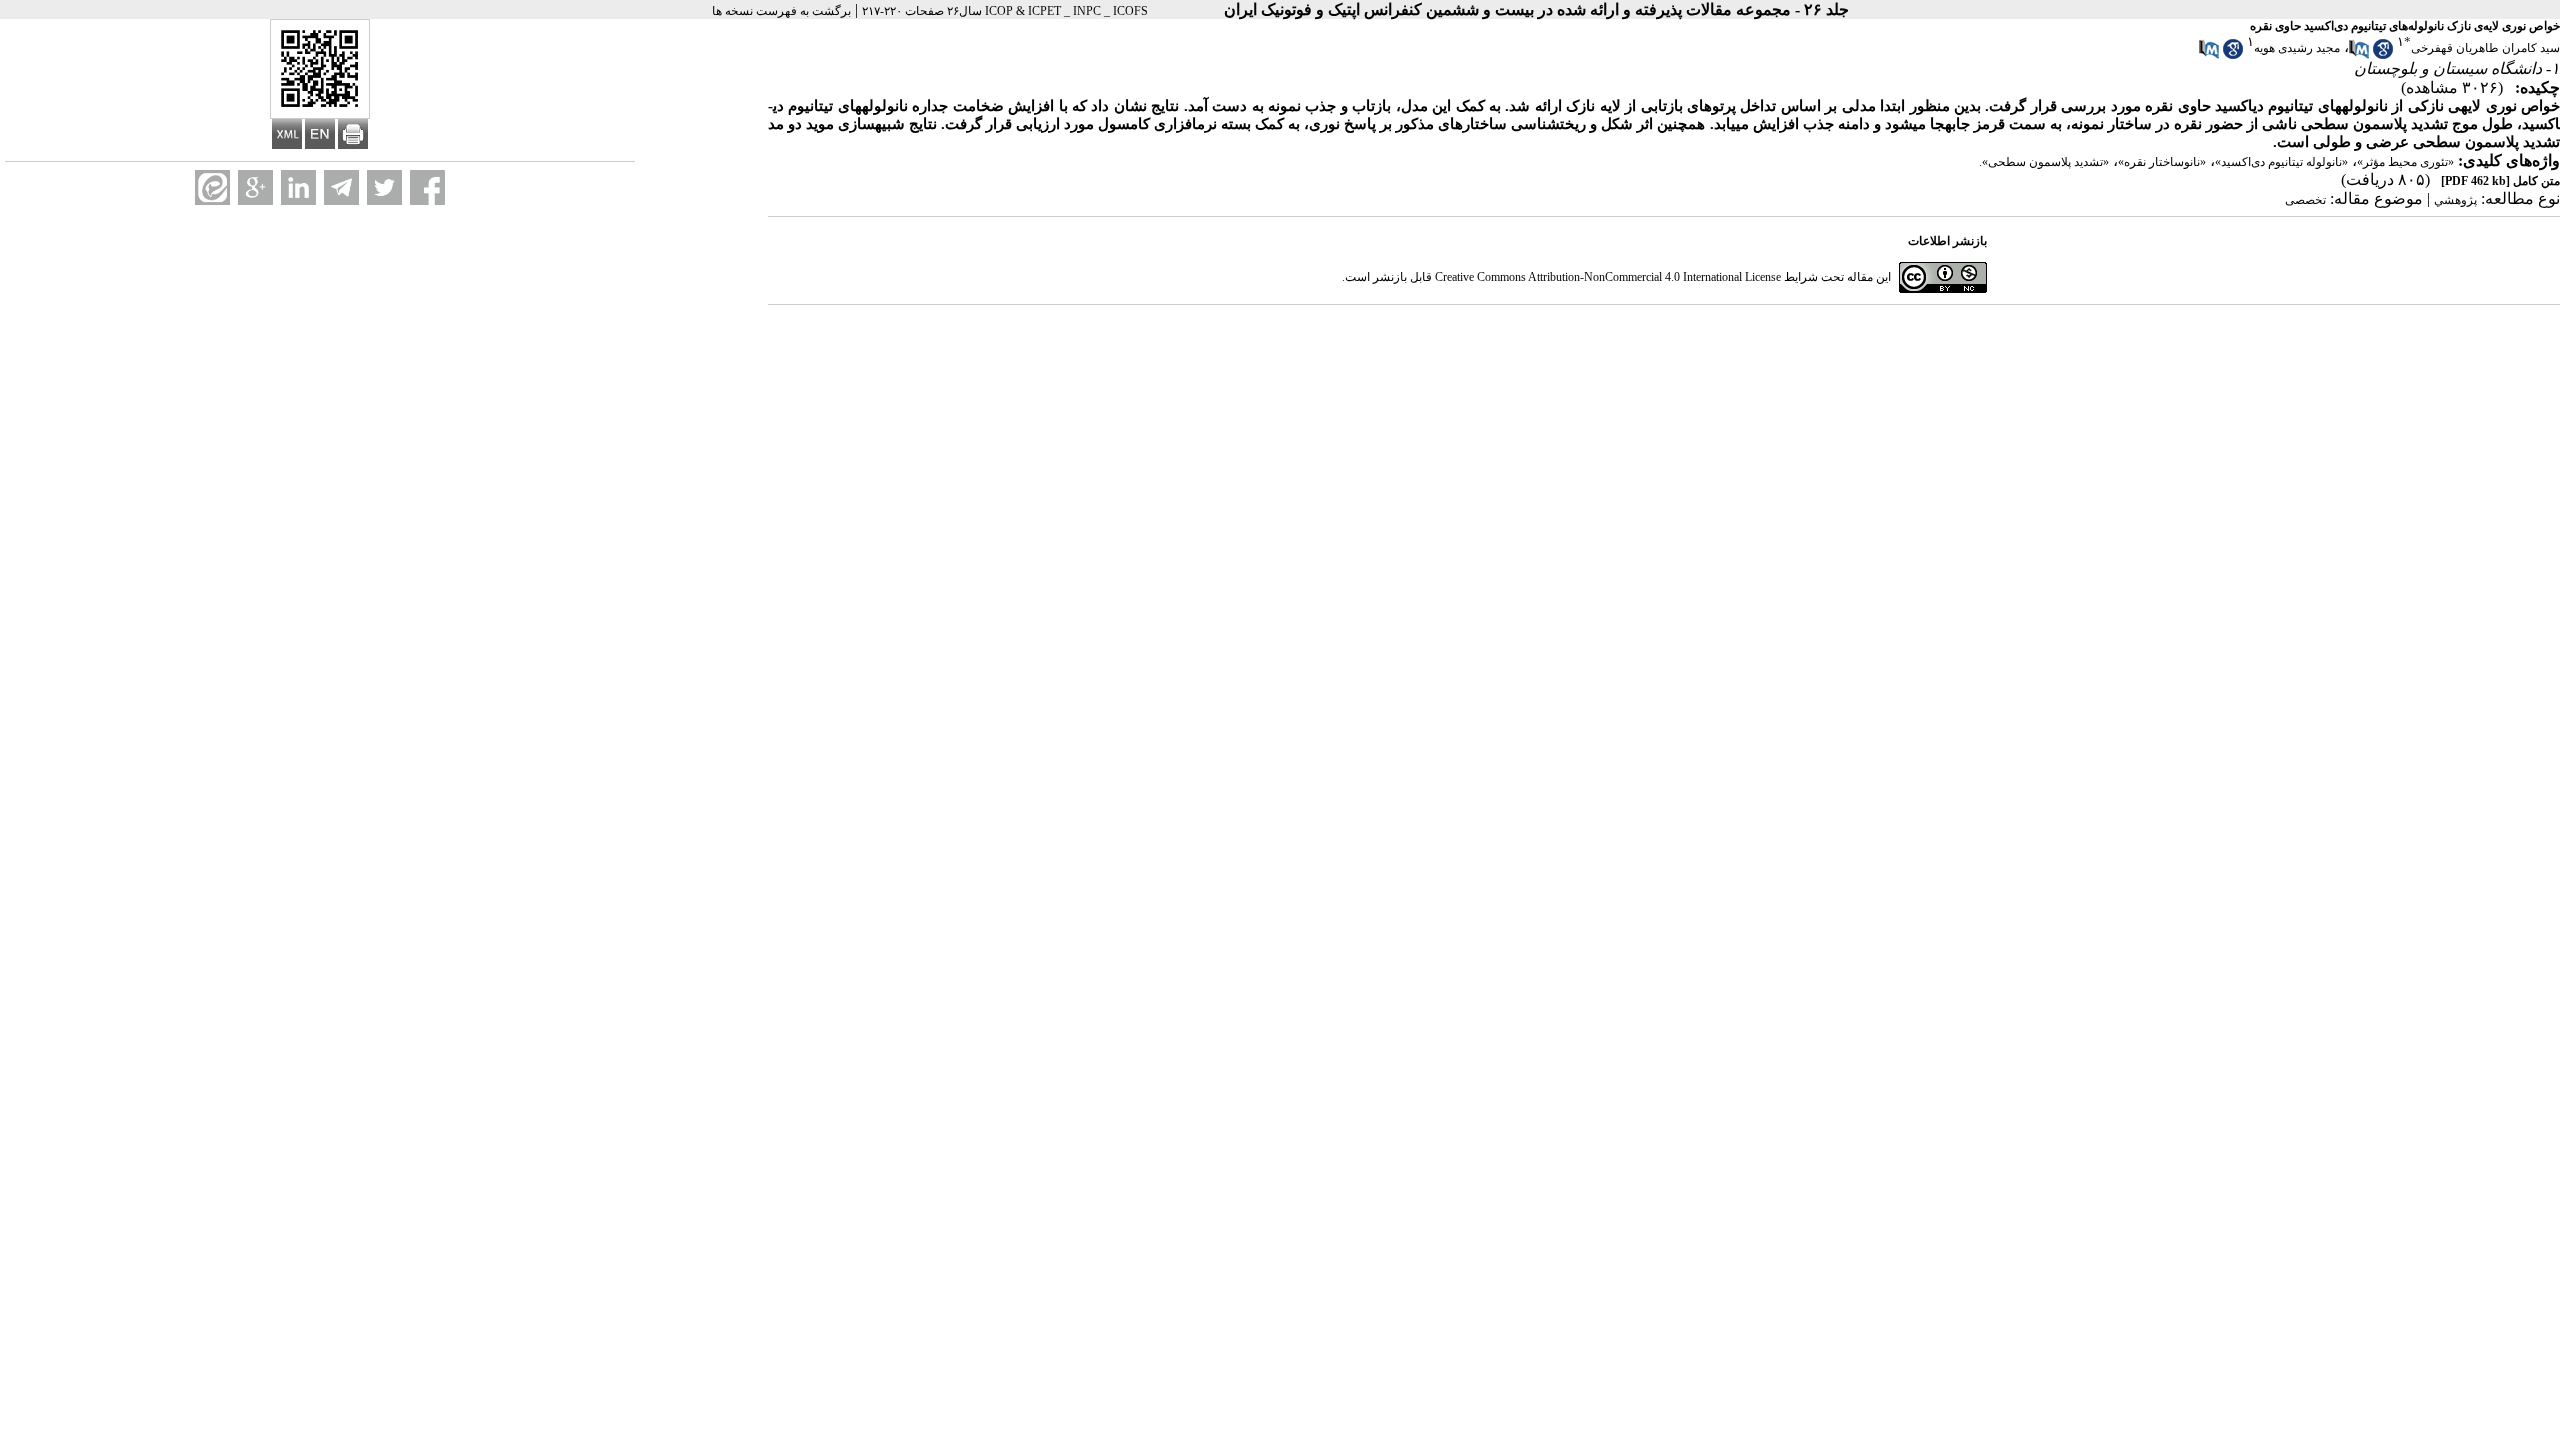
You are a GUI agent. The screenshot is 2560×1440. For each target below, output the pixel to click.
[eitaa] (212, 187)
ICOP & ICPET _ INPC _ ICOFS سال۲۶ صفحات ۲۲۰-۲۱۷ (1005, 11)
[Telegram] (341, 187)
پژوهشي (2455, 200)
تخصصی (2305, 200)
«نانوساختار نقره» (2162, 162)
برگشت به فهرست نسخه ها (781, 11)
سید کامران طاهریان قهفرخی (2485, 48)
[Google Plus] (255, 187)
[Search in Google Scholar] (2383, 55)
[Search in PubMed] (2359, 55)
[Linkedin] (298, 187)
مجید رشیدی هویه (2297, 48)
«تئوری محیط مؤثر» (2405, 162)
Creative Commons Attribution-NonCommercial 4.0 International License (1608, 277)
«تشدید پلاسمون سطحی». (2044, 162)
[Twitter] (384, 187)
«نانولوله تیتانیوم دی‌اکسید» (2281, 162)
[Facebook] (427, 187)
